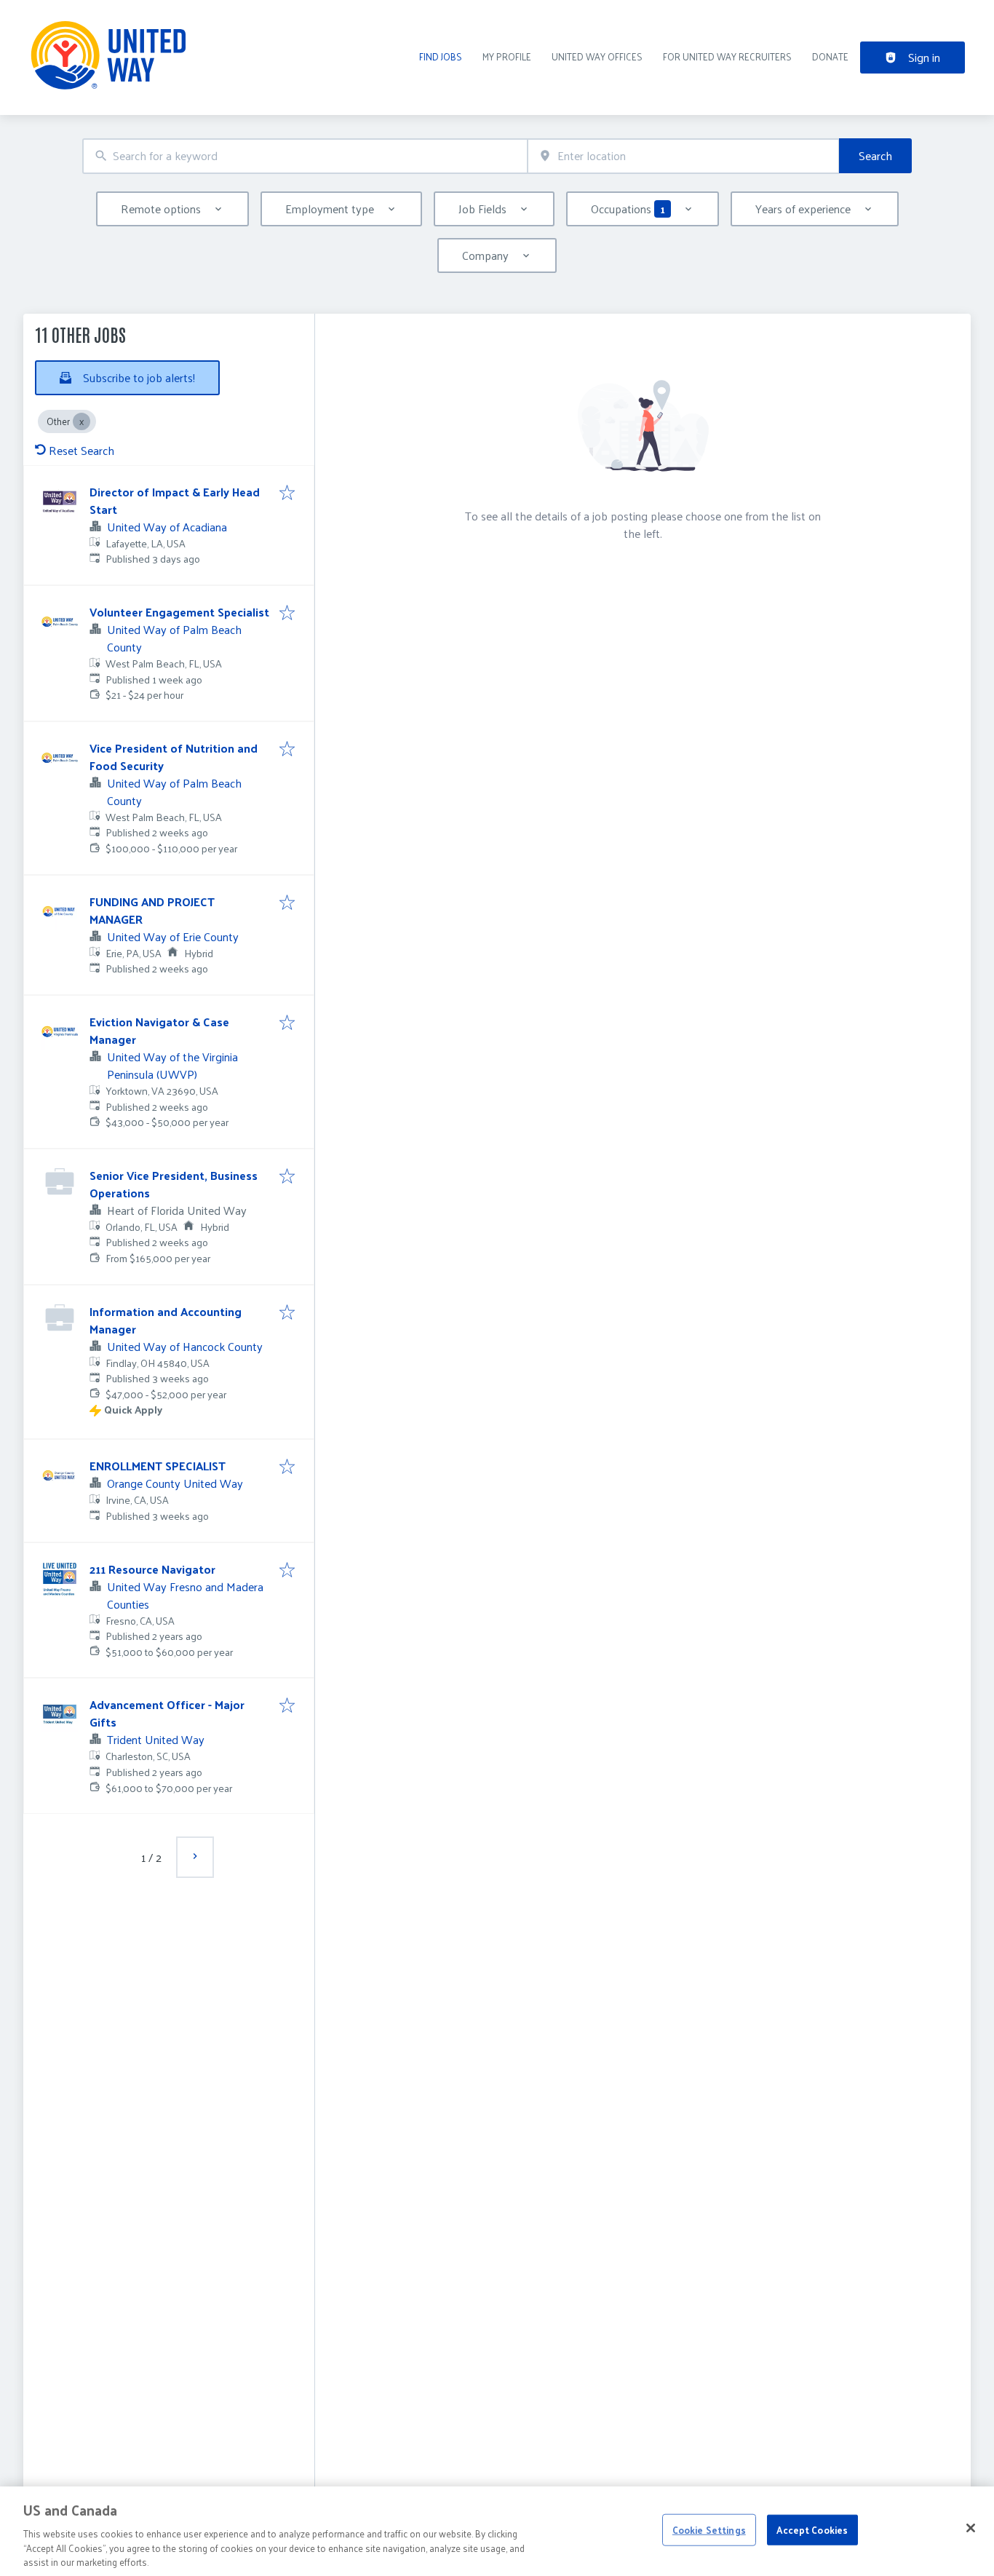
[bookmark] (287, 494)
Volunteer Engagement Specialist (179, 612)
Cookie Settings (709, 2530)
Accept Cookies (812, 2530)
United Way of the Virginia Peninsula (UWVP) (172, 1065)
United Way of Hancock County (185, 1346)
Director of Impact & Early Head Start (175, 500)
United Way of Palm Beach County (174, 638)
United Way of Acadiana (167, 527)
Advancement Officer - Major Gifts (167, 1713)
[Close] (971, 2528)
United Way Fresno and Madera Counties (185, 1595)
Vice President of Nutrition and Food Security (174, 757)
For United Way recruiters (727, 56)
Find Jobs (441, 56)
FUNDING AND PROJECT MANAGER (152, 910)
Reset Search (81, 450)
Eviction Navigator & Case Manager (159, 1030)
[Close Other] (81, 421)
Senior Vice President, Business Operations (174, 1184)
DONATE (830, 56)
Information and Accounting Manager (166, 1320)
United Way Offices (597, 56)
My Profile (507, 56)
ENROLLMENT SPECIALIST (158, 1466)
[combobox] (305, 156)
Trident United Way (156, 1739)
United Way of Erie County (173, 936)
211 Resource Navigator (152, 1569)
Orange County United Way (175, 1483)
